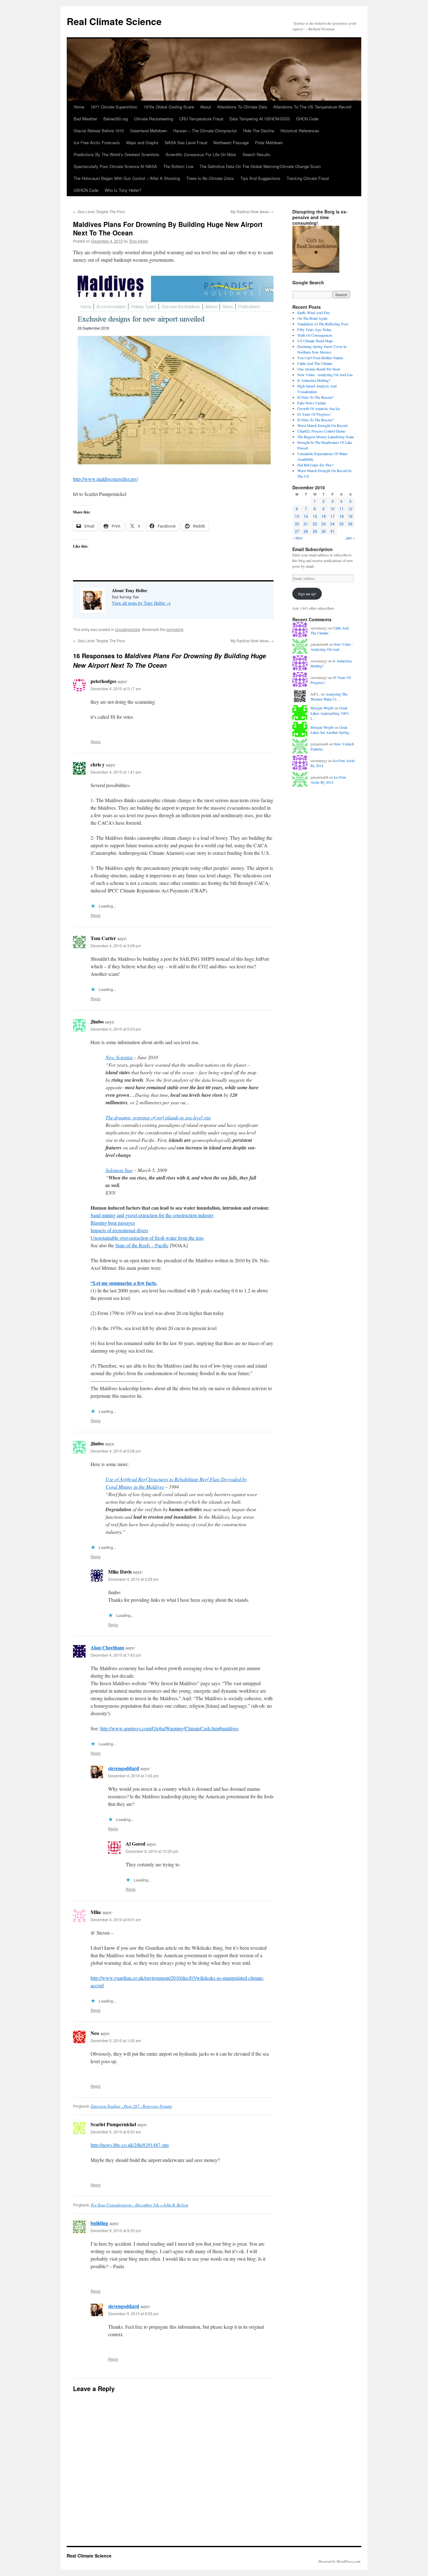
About (206, 107)
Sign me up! (307, 594)
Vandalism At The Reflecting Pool (323, 324)
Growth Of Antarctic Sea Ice (319, 408)
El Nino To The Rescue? (315, 397)
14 (306, 516)
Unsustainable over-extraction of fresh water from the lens (147, 1238)
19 (350, 516)
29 (315, 531)
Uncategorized (128, 629)
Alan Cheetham (107, 1647)
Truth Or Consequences (315, 335)
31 (332, 531)
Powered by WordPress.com (339, 2561)
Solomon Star (119, 1170)
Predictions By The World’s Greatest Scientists (117, 154)
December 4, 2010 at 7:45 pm (133, 1776)
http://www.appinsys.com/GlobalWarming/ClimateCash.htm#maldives (170, 1728)
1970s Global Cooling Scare (169, 107)
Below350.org (116, 119)
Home (79, 107)
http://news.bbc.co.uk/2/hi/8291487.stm (130, 2145)
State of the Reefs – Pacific (142, 1245)
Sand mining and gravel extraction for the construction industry (152, 1215)
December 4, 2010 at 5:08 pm (116, 1451)
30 (324, 531)
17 (332, 516)
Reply (96, 741)
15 (315, 516)
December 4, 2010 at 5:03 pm (116, 1029)
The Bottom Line (178, 166)
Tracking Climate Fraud (308, 178)
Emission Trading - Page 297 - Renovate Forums (131, 2106)
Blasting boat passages (113, 1223)
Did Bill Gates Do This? (315, 465)
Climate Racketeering (154, 119)
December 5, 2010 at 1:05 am (116, 2040)
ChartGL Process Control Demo (321, 431)
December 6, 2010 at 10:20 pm (152, 1851)
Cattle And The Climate (315, 363)
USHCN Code (86, 190)
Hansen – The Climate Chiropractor (205, 131)
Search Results (256, 154)
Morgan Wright (322, 708)
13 (297, 516)
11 (342, 509)
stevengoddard (124, 1768)
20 (297, 524)
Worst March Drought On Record (322, 425)
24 (332, 524)
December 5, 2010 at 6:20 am (116, 2132)
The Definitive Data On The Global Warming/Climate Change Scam (260, 166)
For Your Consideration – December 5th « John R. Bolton (140, 2205)
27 (297, 531)
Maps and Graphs (142, 142)
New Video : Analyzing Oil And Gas (325, 375)
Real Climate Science (114, 21)
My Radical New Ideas (252, 211)
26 (350, 524)
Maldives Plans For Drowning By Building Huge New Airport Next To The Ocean (168, 228)
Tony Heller (138, 241)
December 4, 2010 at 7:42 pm (116, 1655)
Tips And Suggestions (260, 178)
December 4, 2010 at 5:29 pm (133, 1579)
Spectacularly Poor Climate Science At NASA (115, 166)
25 (342, 524)
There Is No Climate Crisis (210, 178)
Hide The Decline (259, 131)
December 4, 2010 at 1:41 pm (116, 772)
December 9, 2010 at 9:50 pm (133, 2313)
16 (324, 516)
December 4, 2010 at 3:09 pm (116, 946)
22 (315, 524)
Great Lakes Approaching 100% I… (330, 713)
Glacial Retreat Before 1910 (99, 131)
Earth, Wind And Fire (313, 313)
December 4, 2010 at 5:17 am (116, 689)
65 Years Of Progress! (314, 414)
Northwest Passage (231, 142)
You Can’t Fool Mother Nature (320, 358)
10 (332, 509)
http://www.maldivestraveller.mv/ (105, 479)
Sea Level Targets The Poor (99, 211)
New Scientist (120, 1057)
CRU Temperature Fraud (201, 119)
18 (342, 516)
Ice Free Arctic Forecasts (97, 142)
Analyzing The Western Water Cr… (329, 697)
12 (350, 509)
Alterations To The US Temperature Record (312, 107)
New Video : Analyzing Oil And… (332, 647)
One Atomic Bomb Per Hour (319, 369)
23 (324, 524)
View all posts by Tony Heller (141, 603)
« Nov (297, 538)
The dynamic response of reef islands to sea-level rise (158, 1117)
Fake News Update (312, 403)
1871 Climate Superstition (114, 107)
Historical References (300, 131)
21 (306, 524)
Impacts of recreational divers (119, 1230)
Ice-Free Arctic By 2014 (328, 780)
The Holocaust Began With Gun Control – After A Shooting (127, 178)
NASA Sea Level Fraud (186, 142)
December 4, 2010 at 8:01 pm (116, 1919)
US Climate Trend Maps (315, 341)
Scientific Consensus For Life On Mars (201, 154)
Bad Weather (85, 119)
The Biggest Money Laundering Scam (326, 437)
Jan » (350, 538)
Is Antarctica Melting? (314, 380)
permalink (175, 629)
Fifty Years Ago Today (314, 329)
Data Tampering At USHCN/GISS (260, 119)
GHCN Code (307, 119)
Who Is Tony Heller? (123, 190)
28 (306, 531)
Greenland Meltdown (149, 131)
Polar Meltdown (269, 142)
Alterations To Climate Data (242, 107)
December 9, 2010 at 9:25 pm (116, 2230)
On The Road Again (312, 318)
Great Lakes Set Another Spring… (332, 730)
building (99, 2223)
